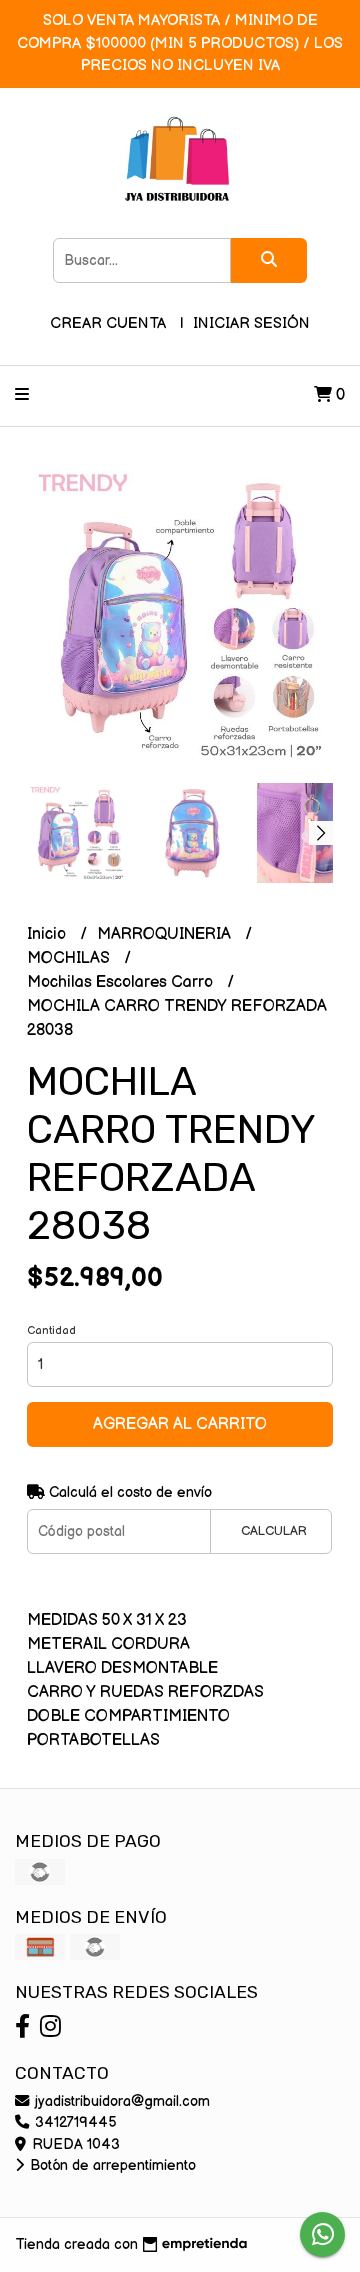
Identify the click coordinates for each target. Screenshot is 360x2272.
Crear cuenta (108, 323)
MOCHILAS (70, 958)
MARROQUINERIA (166, 934)
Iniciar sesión (251, 323)
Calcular (274, 1531)
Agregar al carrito (180, 1424)
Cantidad (51, 1330)
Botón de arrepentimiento (111, 2165)
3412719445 (74, 2122)
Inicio (48, 934)
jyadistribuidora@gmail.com (120, 2101)
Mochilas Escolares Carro (122, 982)
